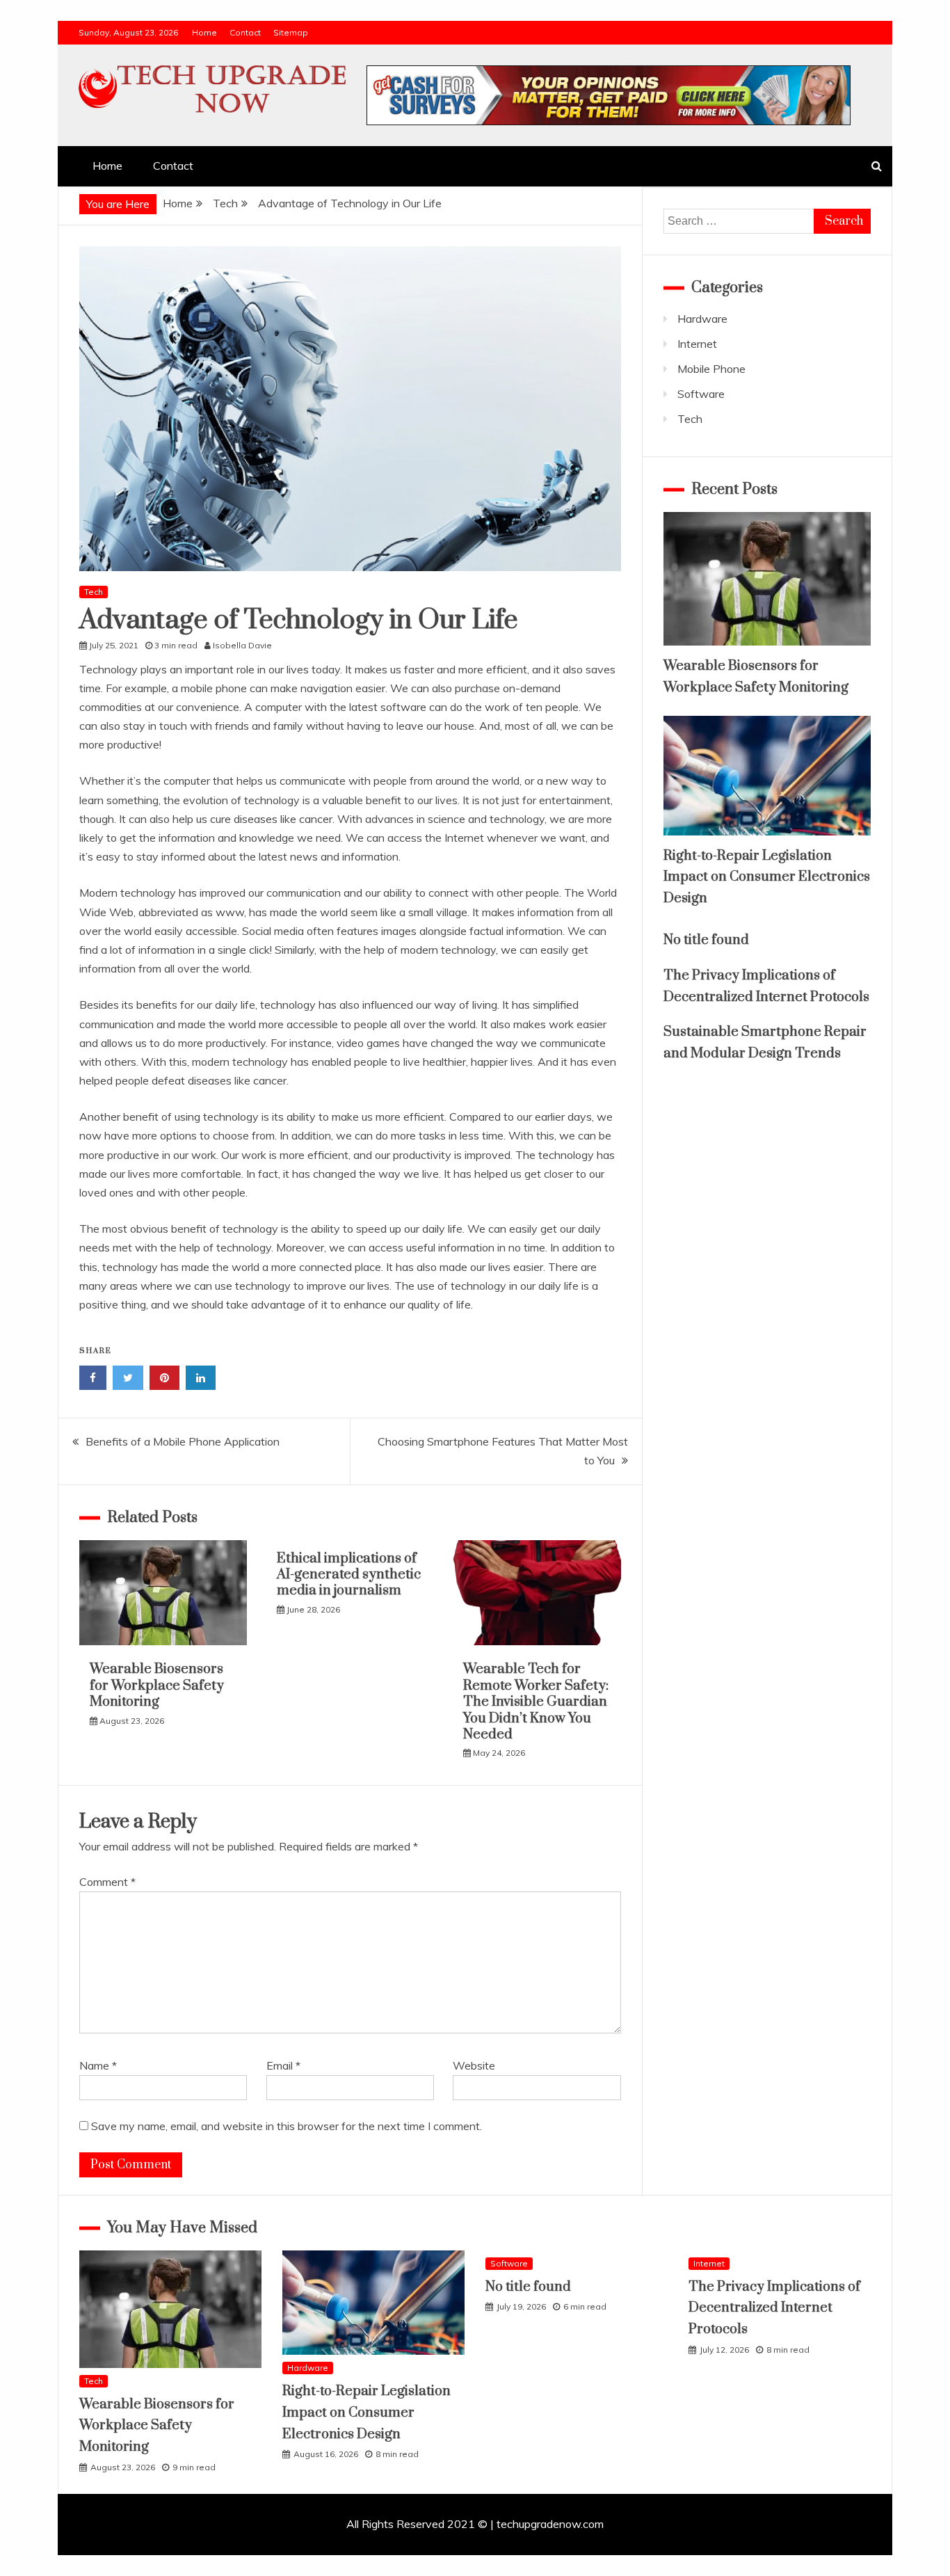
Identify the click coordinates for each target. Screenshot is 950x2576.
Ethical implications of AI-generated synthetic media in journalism (349, 1575)
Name (98, 2065)
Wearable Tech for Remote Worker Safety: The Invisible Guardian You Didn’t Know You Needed (536, 1702)
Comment (107, 1882)
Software (701, 394)
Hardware (702, 319)
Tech (94, 592)
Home (204, 32)
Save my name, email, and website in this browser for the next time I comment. (287, 2126)
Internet (697, 344)
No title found (706, 940)
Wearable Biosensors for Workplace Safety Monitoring (157, 1686)
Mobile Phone (711, 369)
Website (474, 2065)
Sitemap (291, 32)
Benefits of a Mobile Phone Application (183, 1441)
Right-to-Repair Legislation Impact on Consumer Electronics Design (767, 877)
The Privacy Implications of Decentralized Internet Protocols (774, 2308)
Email (283, 2065)
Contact (245, 32)
